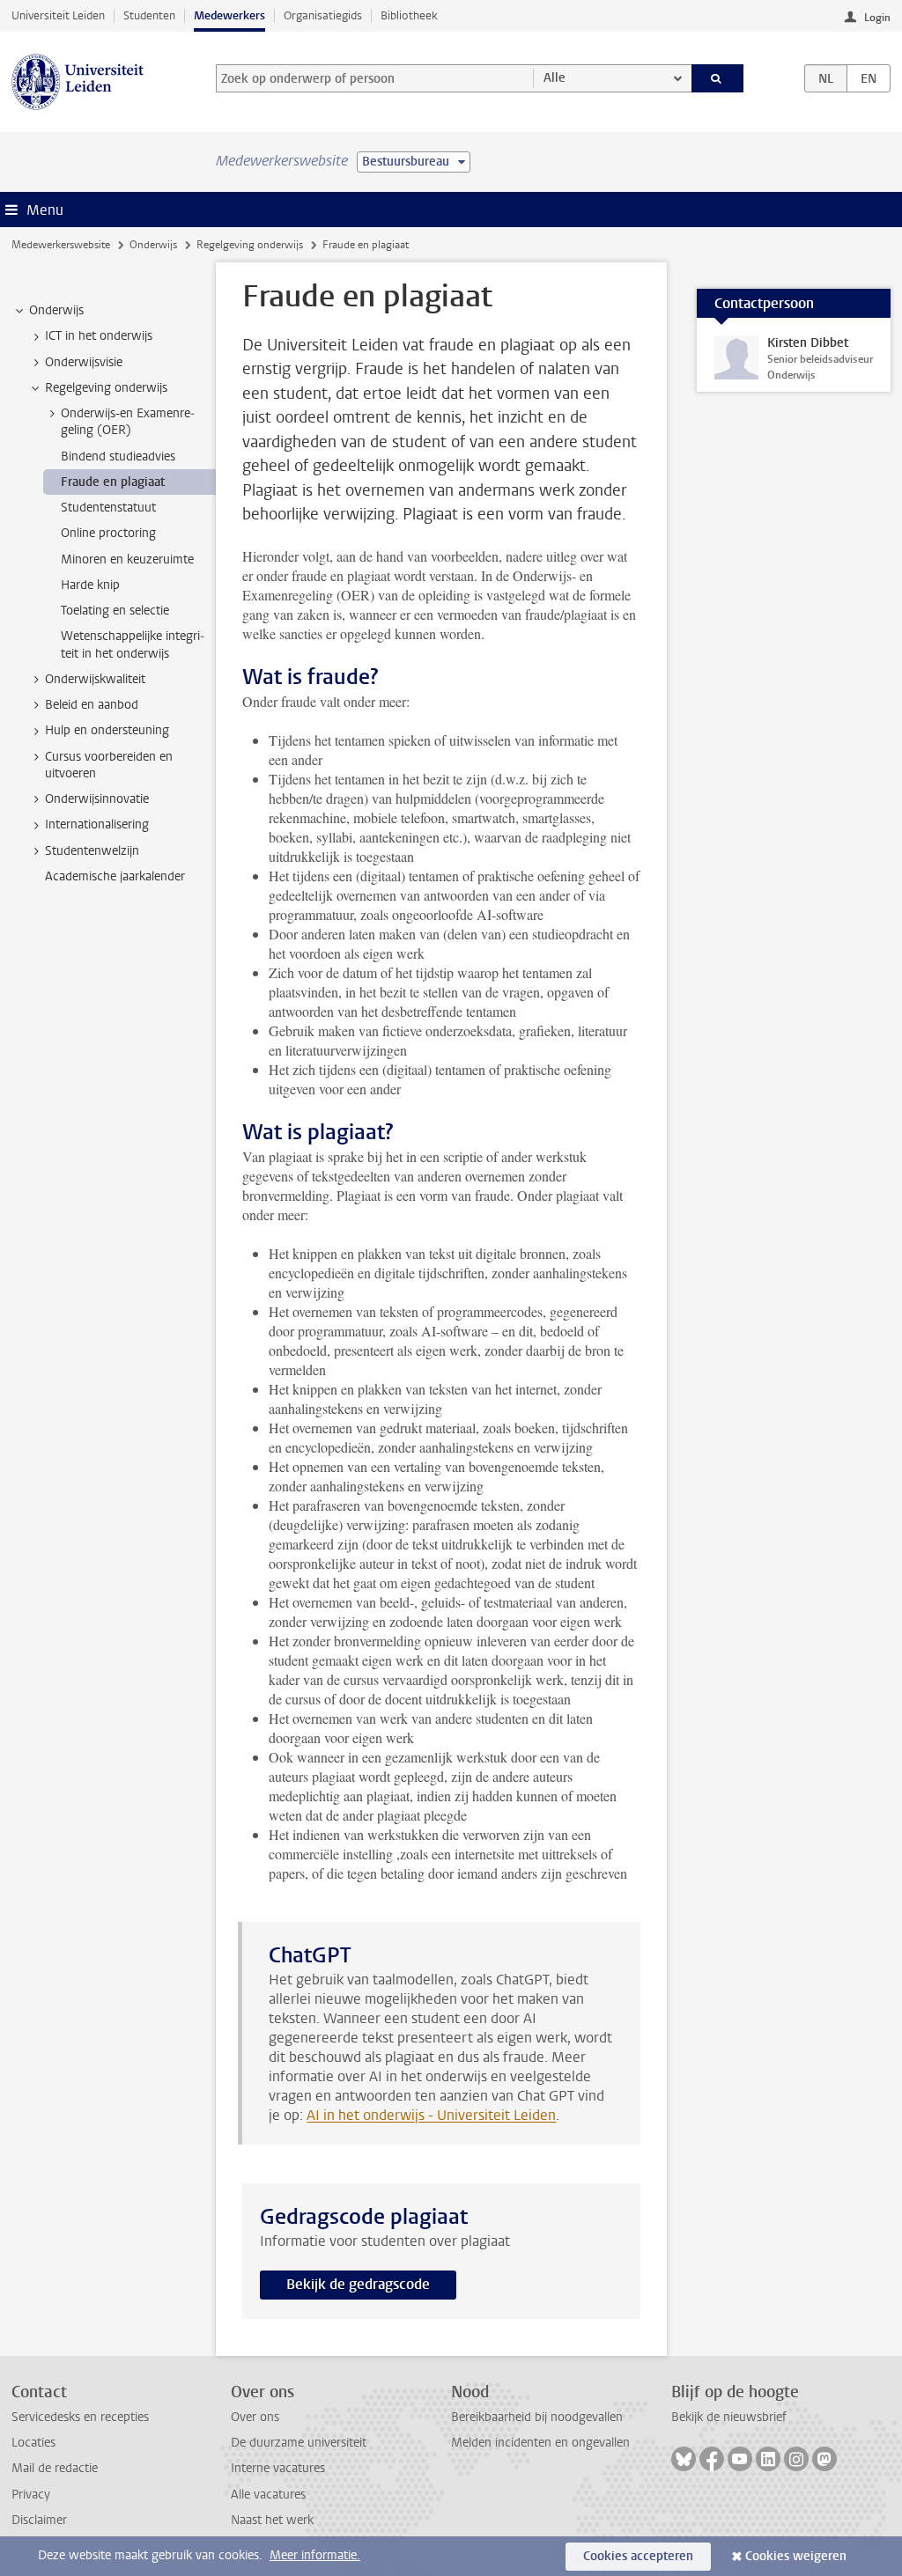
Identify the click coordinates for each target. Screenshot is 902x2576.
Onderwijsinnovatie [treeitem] (97, 799)
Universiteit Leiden (58, 15)
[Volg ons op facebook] (712, 2459)
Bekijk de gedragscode (358, 2284)
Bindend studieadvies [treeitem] (118, 456)
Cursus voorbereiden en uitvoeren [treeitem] (109, 765)
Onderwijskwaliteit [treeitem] (95, 679)
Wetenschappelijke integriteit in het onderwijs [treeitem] (133, 644)
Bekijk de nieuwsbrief (729, 2417)
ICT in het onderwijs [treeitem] (99, 336)
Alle (555, 78)
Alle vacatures (268, 2495)
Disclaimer (39, 2520)
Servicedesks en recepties (80, 2417)
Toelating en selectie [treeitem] (115, 611)
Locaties (33, 2443)
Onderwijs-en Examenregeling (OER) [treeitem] (128, 422)
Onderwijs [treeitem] (56, 310)
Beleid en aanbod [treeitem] (92, 705)
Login (877, 18)
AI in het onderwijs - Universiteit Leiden (431, 2115)
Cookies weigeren (796, 2556)
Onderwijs (153, 245)
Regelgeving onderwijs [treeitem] (106, 388)
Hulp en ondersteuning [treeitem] (107, 730)
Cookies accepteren (638, 2556)
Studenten (149, 15)
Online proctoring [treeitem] (108, 533)
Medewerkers (229, 15)
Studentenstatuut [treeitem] (108, 508)
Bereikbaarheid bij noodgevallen (537, 2417)
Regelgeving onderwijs (250, 245)
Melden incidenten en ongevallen (540, 2443)
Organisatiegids (323, 15)
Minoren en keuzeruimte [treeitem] (127, 559)
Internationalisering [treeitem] (97, 824)
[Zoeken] (718, 78)
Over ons (255, 2417)
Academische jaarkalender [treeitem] (115, 876)
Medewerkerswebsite (61, 245)
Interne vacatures (278, 2468)
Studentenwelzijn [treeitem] (92, 851)
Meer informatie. (315, 2555)
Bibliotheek (409, 15)
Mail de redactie (55, 2468)
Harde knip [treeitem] (90, 585)
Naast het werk (272, 2520)
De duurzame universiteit (299, 2443)
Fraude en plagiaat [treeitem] (113, 482)
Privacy (31, 2495)
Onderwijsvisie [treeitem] (84, 362)
